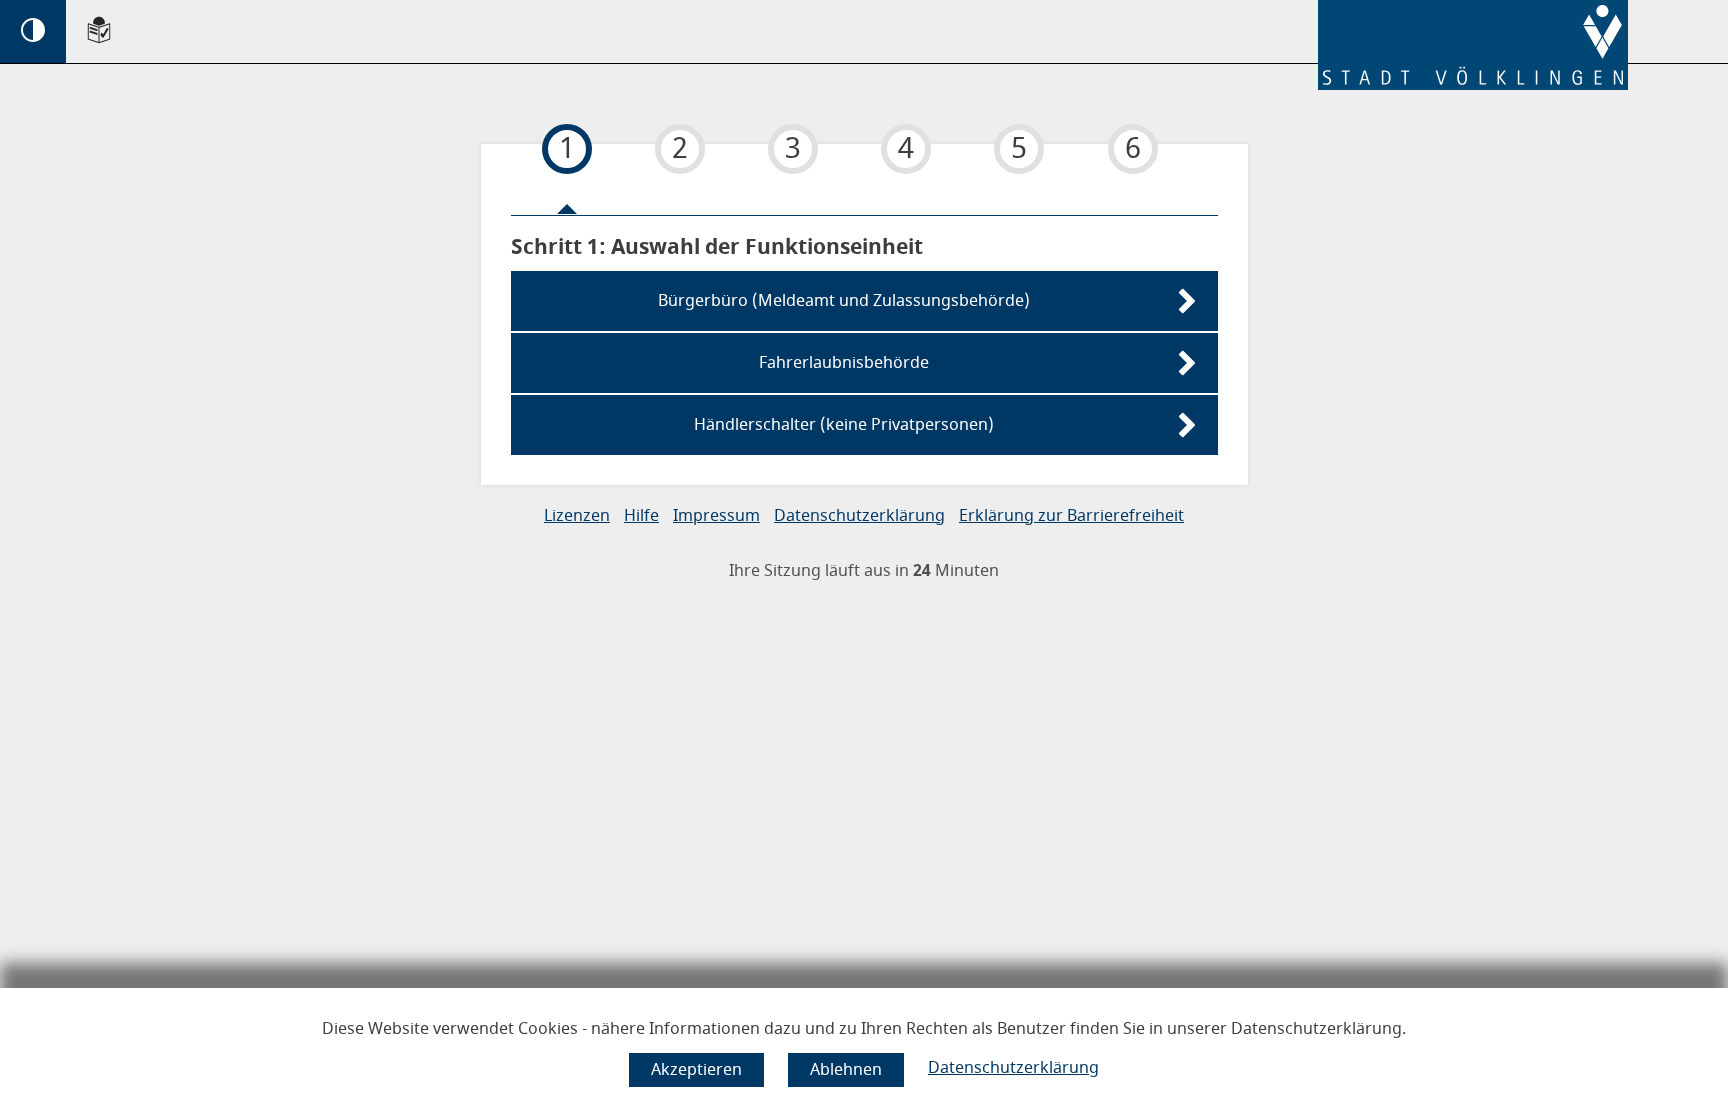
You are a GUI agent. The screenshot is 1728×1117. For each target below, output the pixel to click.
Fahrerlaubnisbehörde (844, 363)
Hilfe (641, 516)
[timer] (864, 571)
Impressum (716, 516)
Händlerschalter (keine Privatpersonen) (844, 425)
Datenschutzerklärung (1013, 1068)
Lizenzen (577, 516)
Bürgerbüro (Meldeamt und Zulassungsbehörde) (844, 301)
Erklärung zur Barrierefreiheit (1071, 516)
